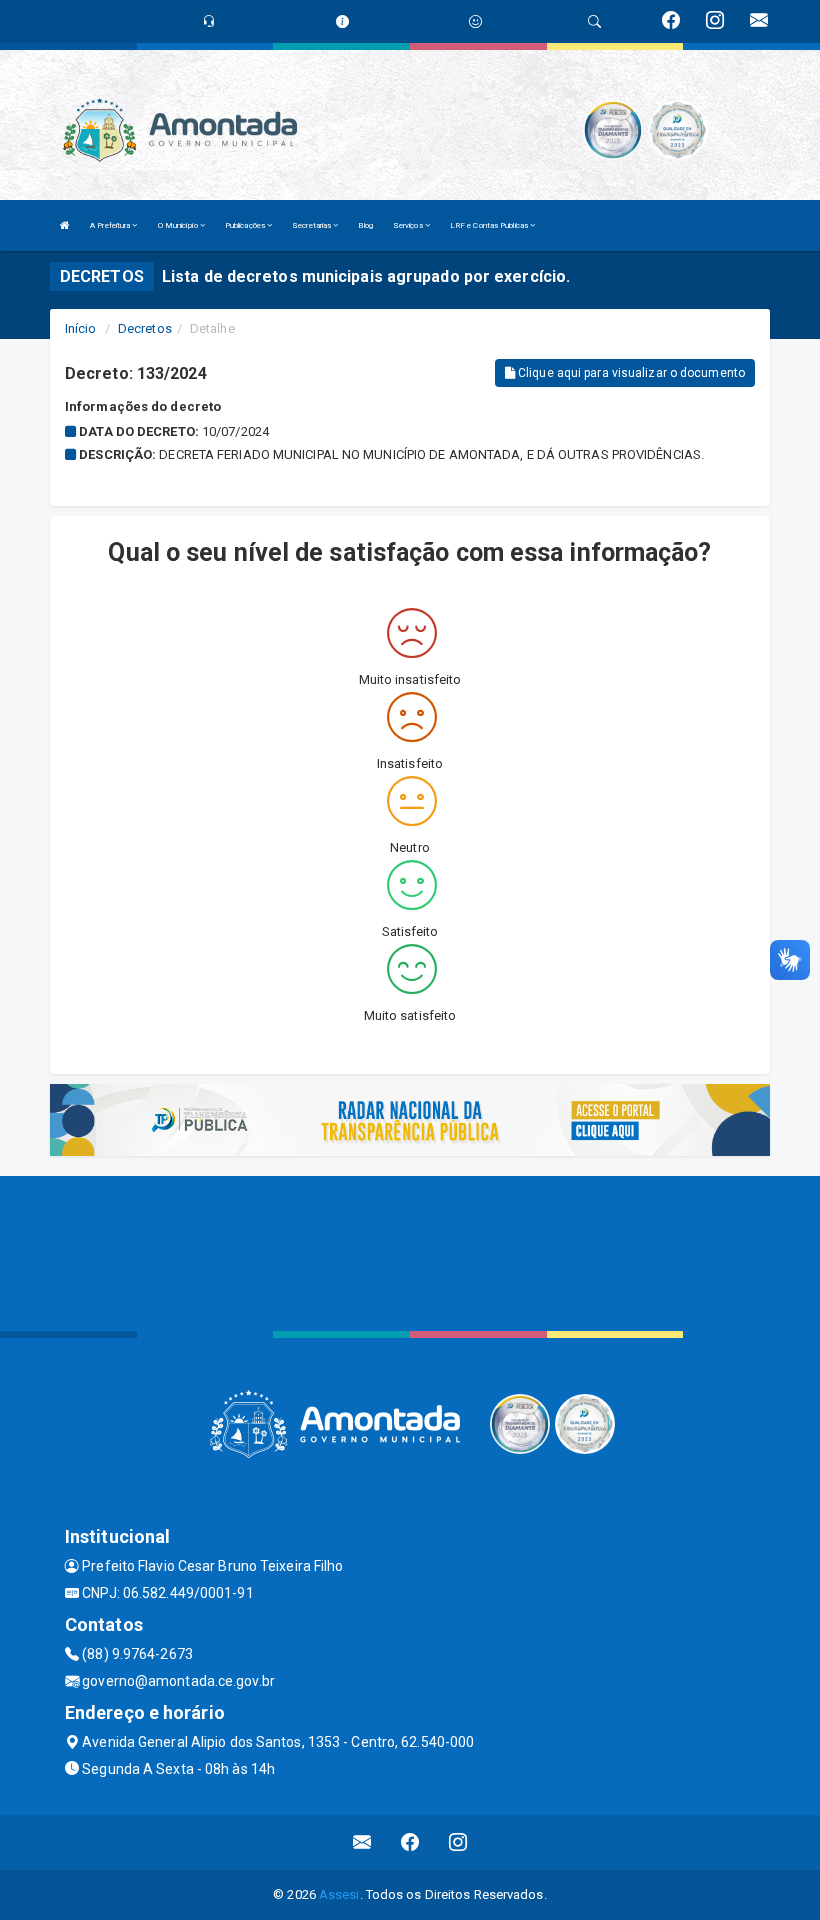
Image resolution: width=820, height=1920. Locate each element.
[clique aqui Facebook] (410, 1842)
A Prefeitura (111, 225)
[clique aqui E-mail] (362, 1842)
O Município (179, 225)
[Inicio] (65, 225)
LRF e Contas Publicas (490, 225)
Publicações (246, 225)
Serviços (409, 225)
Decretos (145, 328)
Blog (365, 225)
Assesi (339, 1894)
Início (81, 328)
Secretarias (312, 225)
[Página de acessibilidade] (475, 21)
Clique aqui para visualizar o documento (630, 373)
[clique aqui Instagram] (458, 1842)
